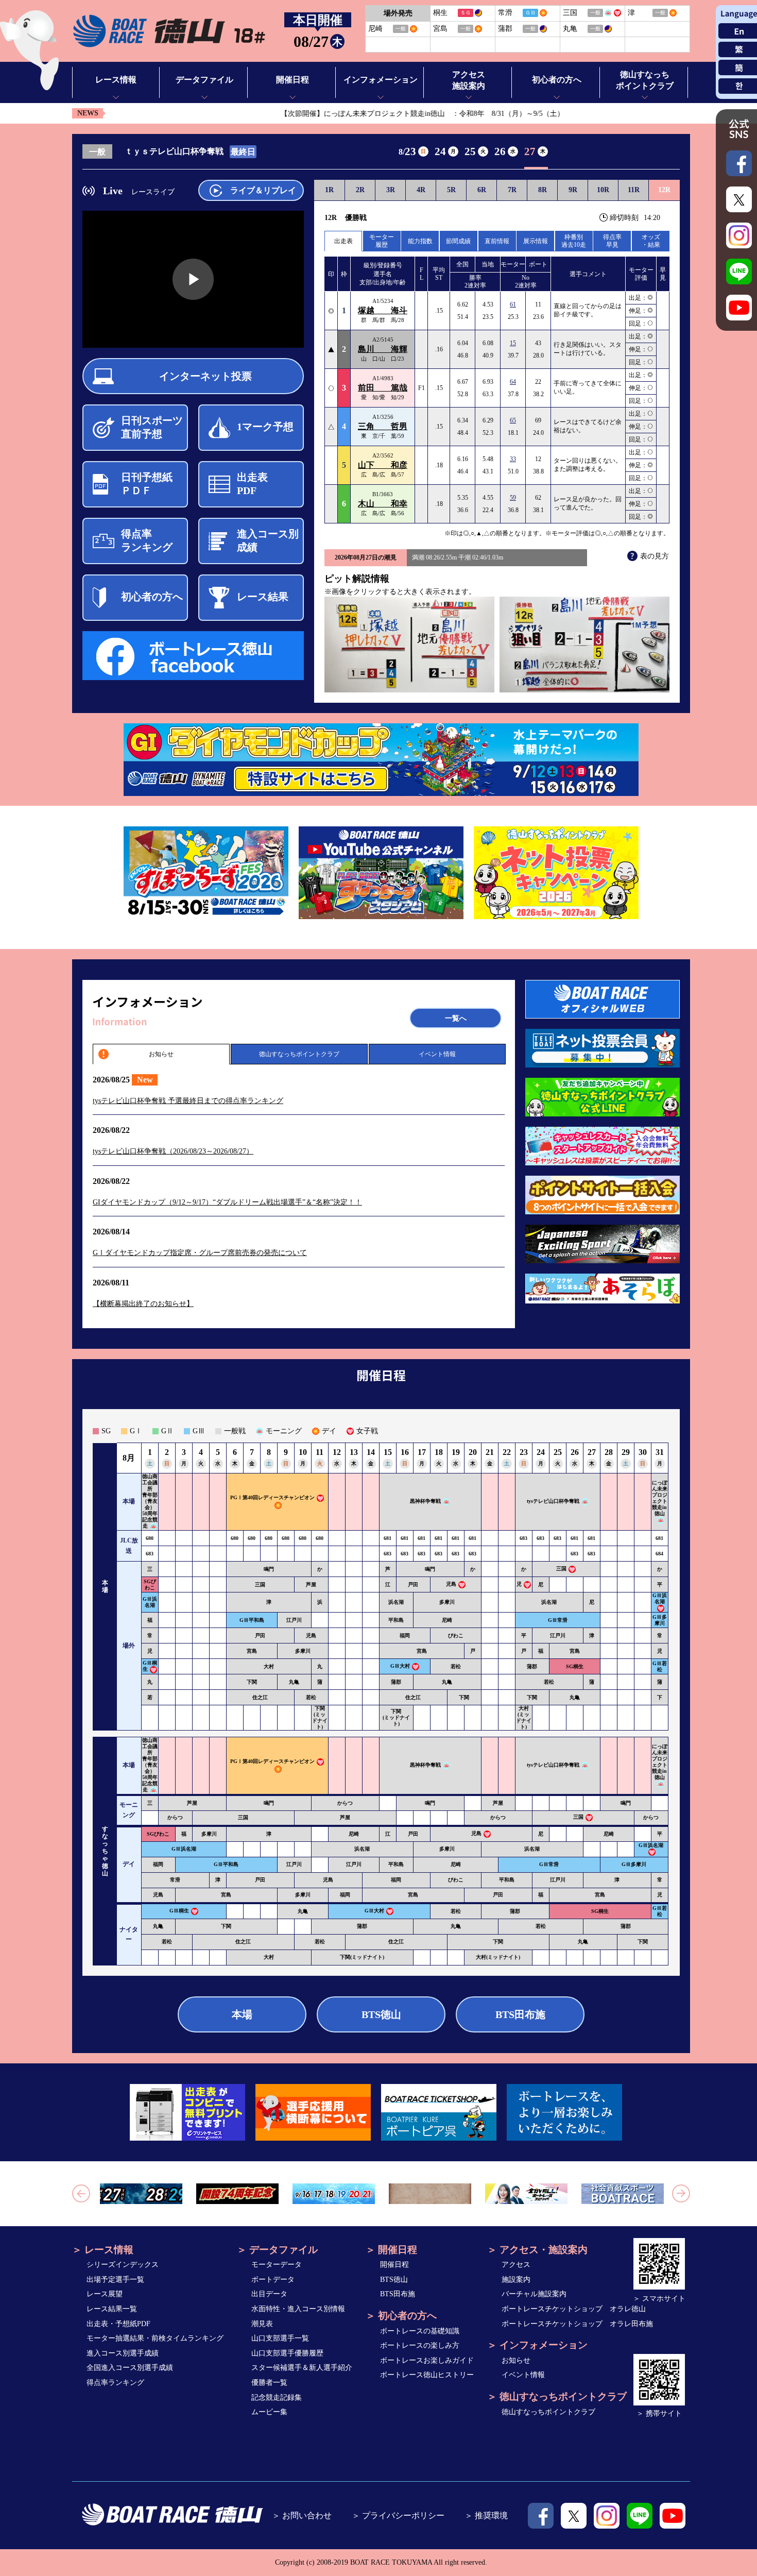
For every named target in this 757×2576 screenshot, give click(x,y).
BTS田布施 (520, 2014)
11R (634, 190)
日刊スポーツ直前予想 (152, 427)
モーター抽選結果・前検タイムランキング (155, 2338)
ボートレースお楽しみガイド (427, 2360)
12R (664, 190)
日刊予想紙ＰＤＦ (147, 484)
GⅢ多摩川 (660, 1620)
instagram (607, 2516)
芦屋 (311, 1584)
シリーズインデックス (123, 2265)
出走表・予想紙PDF (118, 2324)
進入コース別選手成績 (123, 2353)
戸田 (413, 1584)
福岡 (405, 1636)
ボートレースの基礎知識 (420, 2331)
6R (482, 190)
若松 (456, 1666)
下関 (252, 1682)
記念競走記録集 (277, 2397)
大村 (269, 1666)
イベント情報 (437, 1054)
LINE (640, 2516)
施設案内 (516, 2280)
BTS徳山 (381, 2014)
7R (512, 190)
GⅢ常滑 (558, 1620)
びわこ (456, 1636)
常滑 (175, 1880)
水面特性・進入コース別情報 (298, 2309)
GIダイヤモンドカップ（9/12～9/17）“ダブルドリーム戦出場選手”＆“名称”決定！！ (227, 1202)
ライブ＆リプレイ (263, 190)
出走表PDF (252, 484)
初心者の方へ (152, 597)
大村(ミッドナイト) (524, 1717)
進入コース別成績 (268, 540)
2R (360, 190)
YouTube (673, 2516)
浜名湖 (396, 1602)
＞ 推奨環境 (486, 2515)
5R (451, 190)
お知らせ (161, 1054)
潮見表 (262, 2324)
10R (603, 190)
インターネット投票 (205, 376)
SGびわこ (150, 1584)
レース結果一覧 (112, 2309)
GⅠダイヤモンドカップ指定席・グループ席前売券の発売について (200, 1253)
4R (421, 190)
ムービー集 (269, 2412)
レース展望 (105, 2294)
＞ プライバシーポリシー (398, 2515)
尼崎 (447, 1620)
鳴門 (269, 1569)
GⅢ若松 (660, 1666)
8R (543, 190)
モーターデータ (277, 2265)
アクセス (516, 2265)
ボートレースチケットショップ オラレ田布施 (577, 2324)
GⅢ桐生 (179, 1911)
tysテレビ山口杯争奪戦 (553, 1502)
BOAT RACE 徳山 (169, 31)
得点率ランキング (147, 540)
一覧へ (456, 1018)
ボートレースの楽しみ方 (420, 2345)
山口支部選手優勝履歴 (287, 2353)
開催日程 (394, 2265)
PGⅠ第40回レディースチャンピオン (272, 1498)
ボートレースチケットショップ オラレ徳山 (574, 2309)
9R (573, 190)
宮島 (252, 1651)
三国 (561, 1569)
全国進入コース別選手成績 (130, 2368)
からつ (345, 1803)
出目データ (269, 2294)
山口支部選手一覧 (280, 2338)
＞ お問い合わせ (302, 2515)
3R (391, 190)
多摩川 (447, 1602)
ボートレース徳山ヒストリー (427, 2375)
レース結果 (263, 597)
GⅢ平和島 (252, 1620)
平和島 (396, 1620)
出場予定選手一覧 (115, 2280)
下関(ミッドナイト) (320, 1717)
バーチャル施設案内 (534, 2294)
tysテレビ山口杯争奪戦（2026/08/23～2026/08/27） (173, 1151)
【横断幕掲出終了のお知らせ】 (143, 1304)
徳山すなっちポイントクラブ (299, 1054)
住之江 (260, 1697)
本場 (242, 2014)
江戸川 (294, 1620)
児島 (451, 1584)
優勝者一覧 (269, 2383)
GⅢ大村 (400, 1666)
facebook (541, 2516)
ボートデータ (273, 2280)
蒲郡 (532, 1666)
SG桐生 (575, 1666)
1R (329, 190)
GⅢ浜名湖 (150, 1602)
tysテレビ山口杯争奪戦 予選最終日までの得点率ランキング (188, 1101)
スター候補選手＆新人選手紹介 (302, 2368)
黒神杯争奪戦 (425, 1502)
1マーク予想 (265, 427)
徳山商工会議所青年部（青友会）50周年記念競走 (150, 1501)
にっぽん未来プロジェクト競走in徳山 (660, 1498)
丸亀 (294, 1682)
